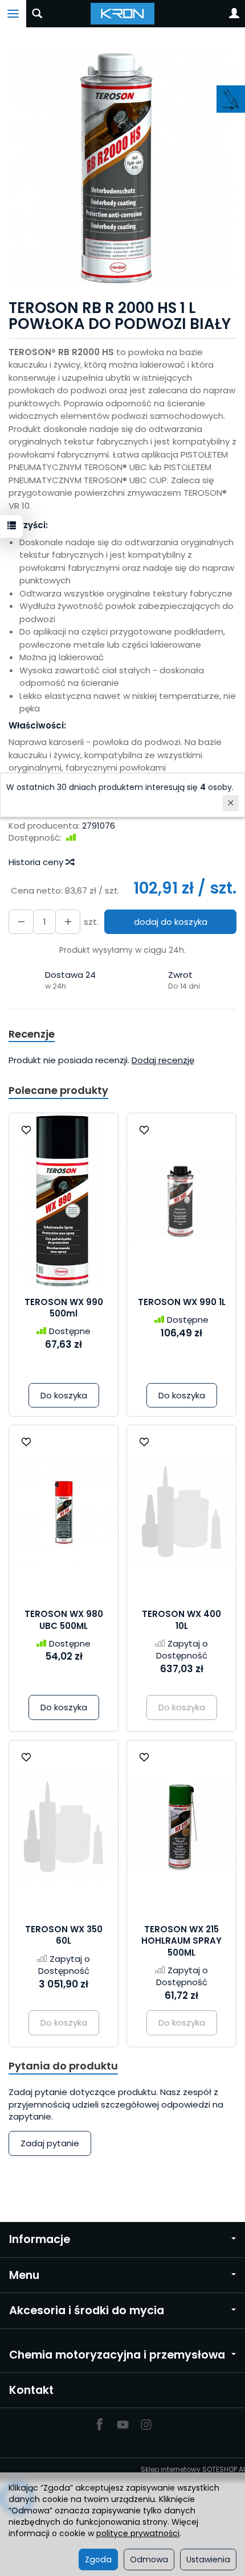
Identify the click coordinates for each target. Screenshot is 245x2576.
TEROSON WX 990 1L (182, 1302)
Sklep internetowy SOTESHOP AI (193, 2469)
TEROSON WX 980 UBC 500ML (64, 1620)
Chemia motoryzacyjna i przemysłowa (117, 2355)
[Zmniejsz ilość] (68, 922)
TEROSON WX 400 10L (181, 1620)
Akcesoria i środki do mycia (87, 2310)
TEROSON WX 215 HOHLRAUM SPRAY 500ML (181, 1941)
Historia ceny (37, 862)
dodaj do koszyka (171, 922)
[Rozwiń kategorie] (13, 14)
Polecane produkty (58, 1090)
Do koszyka (64, 1395)
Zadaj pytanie (50, 2143)
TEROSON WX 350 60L (64, 1935)
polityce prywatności (138, 2533)
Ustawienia (208, 2559)
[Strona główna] (123, 14)
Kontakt (31, 2390)
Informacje (40, 2239)
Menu (24, 2275)
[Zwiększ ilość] (21, 922)
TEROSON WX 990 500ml (64, 1308)
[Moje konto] (234, 14)
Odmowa (149, 2559)
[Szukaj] (37, 14)
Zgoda (98, 2559)
